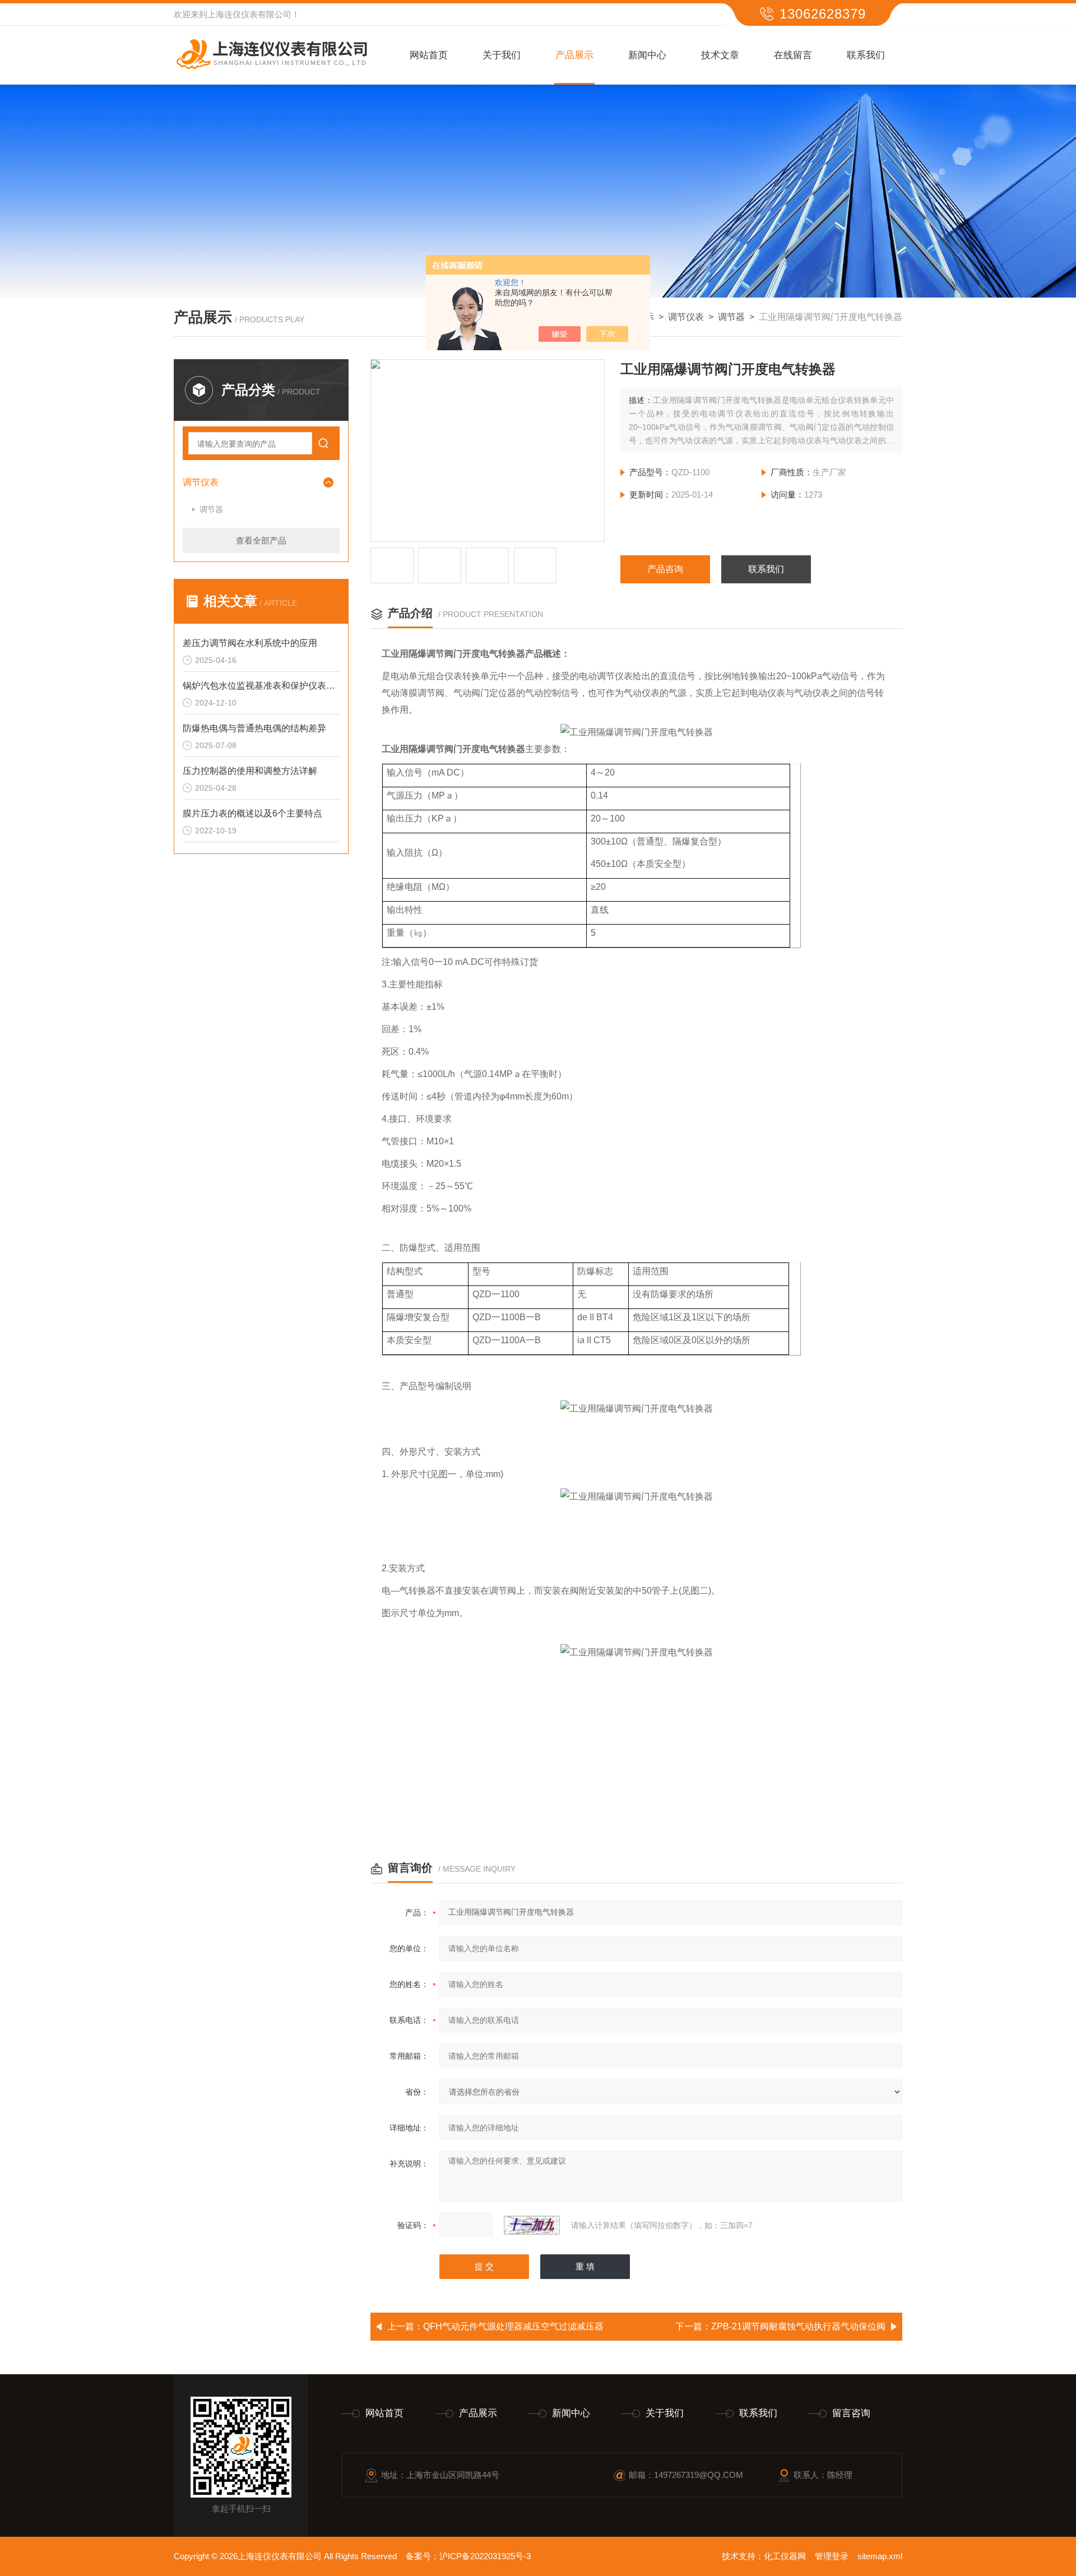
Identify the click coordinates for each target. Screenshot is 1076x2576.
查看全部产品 (261, 540)
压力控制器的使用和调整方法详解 (250, 771)
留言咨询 (851, 2413)
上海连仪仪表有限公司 (249, 14)
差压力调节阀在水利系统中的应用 (250, 643)
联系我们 (866, 55)
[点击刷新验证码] (532, 2225)
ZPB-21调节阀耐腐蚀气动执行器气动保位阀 (798, 2326)
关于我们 (502, 55)
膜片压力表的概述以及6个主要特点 (252, 813)
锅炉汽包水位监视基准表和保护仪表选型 (261, 686)
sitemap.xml (880, 2556)
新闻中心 (647, 55)
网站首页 (429, 55)
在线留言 (793, 55)
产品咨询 (665, 569)
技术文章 (720, 55)
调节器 (731, 317)
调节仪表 (686, 317)
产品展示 (574, 55)
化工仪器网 (785, 2556)
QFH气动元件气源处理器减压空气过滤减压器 (513, 2326)
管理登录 (832, 2556)
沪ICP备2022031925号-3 (485, 2556)
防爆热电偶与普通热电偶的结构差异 (254, 728)
